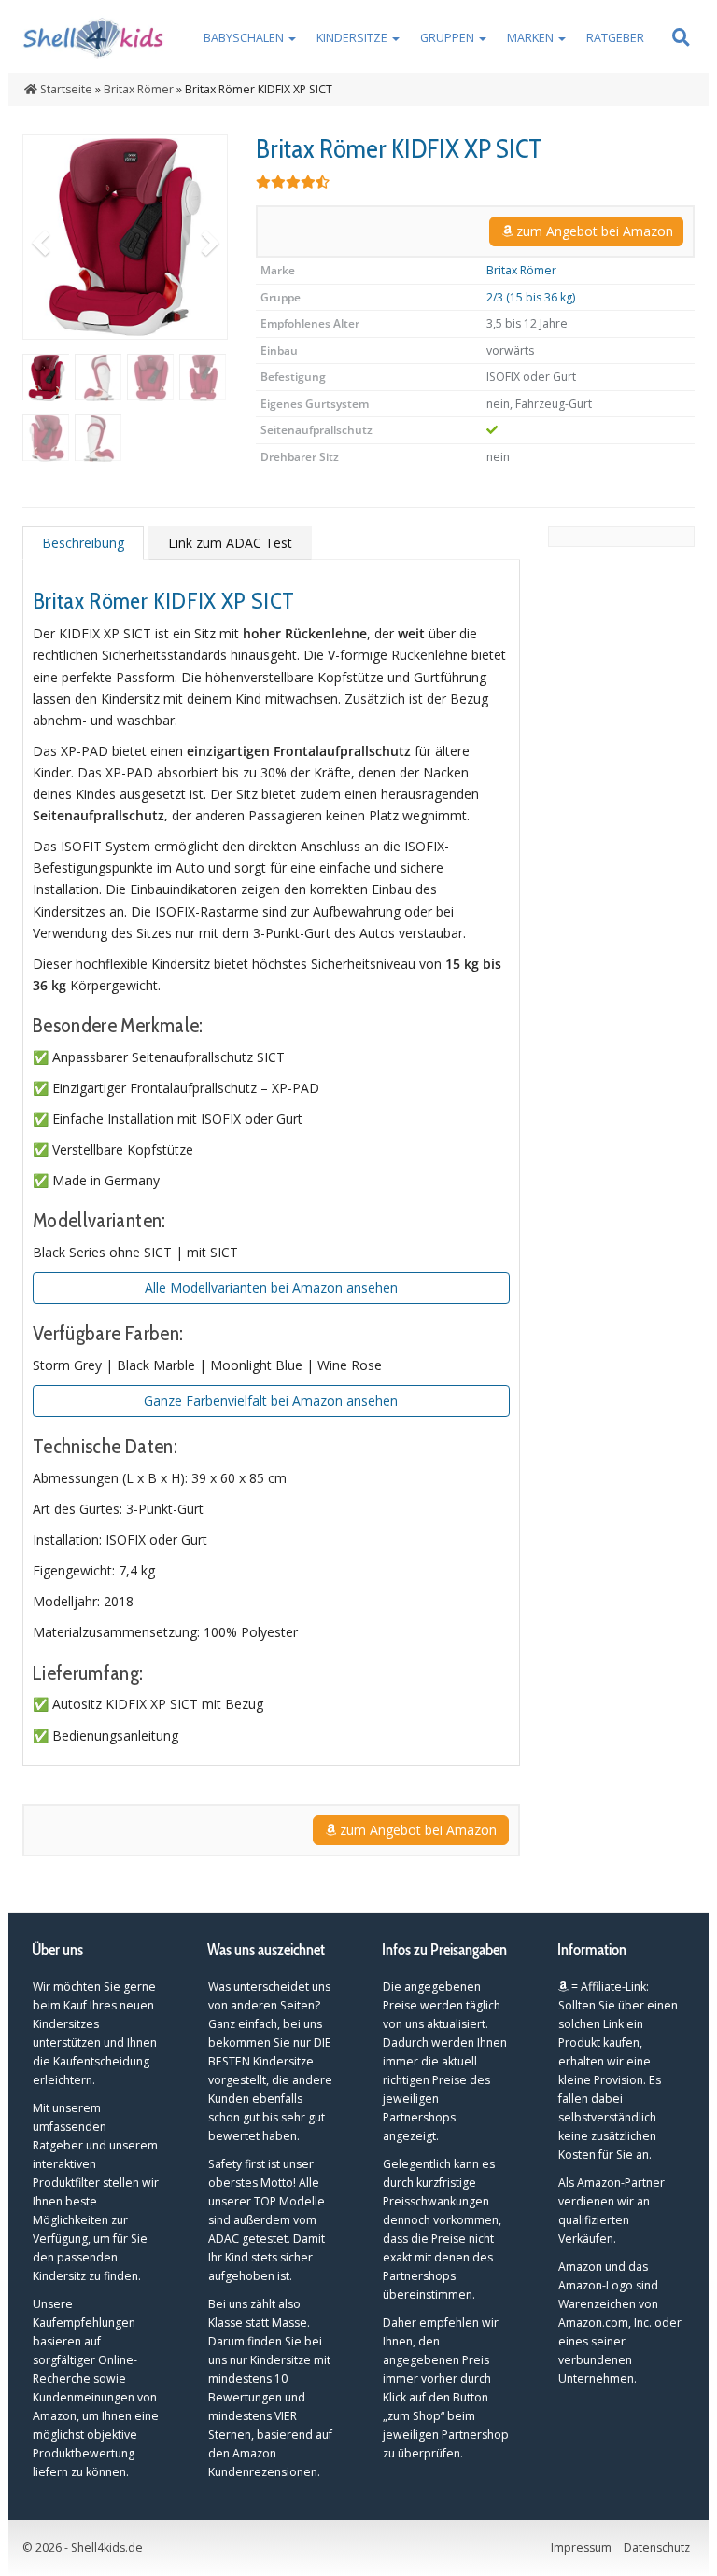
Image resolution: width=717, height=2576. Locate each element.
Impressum (581, 2548)
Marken (532, 38)
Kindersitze (353, 38)
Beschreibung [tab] (83, 543)
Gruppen (449, 38)
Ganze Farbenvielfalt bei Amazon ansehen (271, 1400)
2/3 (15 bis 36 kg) (531, 297)
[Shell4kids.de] (96, 36)
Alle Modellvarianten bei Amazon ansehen (271, 1288)
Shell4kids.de (107, 2548)
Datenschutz (657, 2548)
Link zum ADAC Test (230, 543)
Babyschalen (245, 38)
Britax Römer (521, 270)
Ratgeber (615, 38)
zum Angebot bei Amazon (593, 231)
